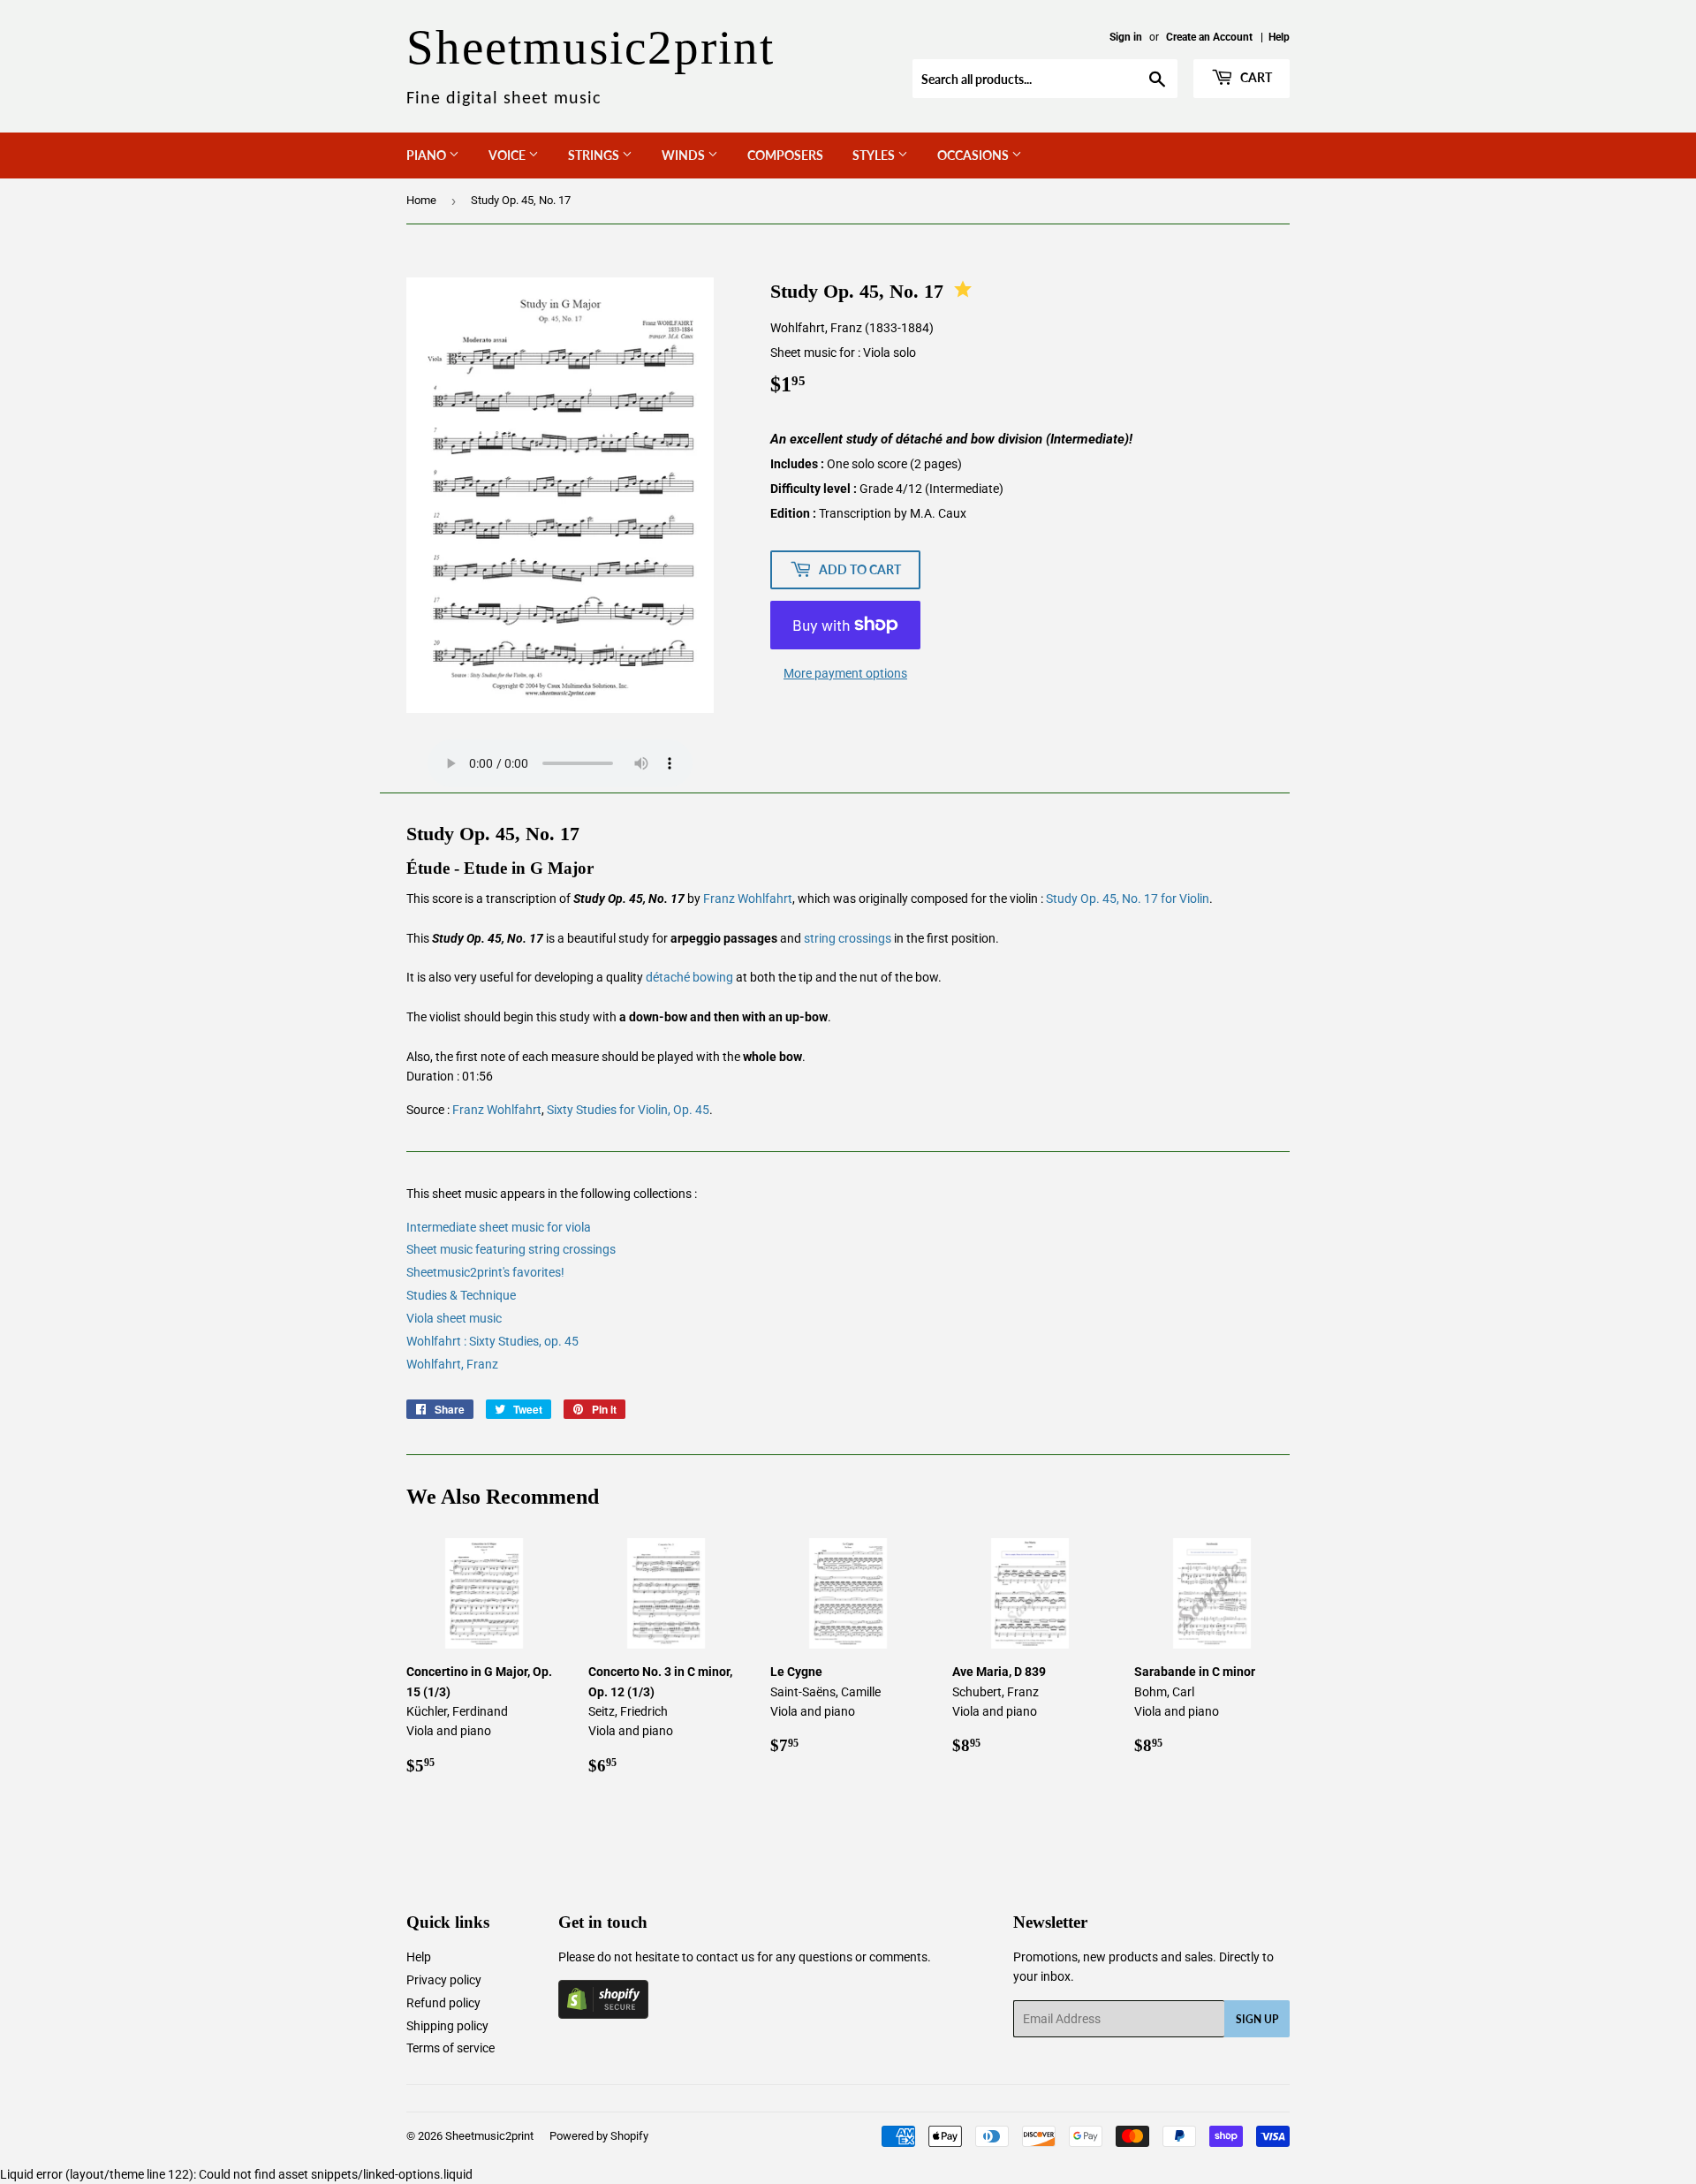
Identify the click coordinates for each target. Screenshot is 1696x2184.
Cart (1255, 77)
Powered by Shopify (599, 2136)
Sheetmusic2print (489, 2136)
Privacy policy (444, 1980)
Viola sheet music (454, 1318)
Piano (428, 155)
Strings (595, 155)
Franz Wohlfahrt (748, 899)
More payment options (845, 673)
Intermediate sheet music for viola (499, 1227)
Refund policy (443, 2003)
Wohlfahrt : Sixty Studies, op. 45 (492, 1341)
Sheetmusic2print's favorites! (485, 1272)
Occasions (974, 155)
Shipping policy (447, 2026)
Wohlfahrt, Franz (452, 1364)
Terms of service (450, 2048)
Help (1279, 37)
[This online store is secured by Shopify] (603, 2014)
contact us (725, 1957)
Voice (508, 155)
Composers (785, 155)
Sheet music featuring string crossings (511, 1249)
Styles (875, 155)
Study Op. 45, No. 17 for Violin (1128, 899)
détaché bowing (689, 977)
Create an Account (1209, 37)
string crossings (848, 938)
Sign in (1126, 37)
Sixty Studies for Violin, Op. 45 (628, 1110)
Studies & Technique (461, 1295)
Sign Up (1257, 2019)
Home (421, 200)
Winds (685, 155)
